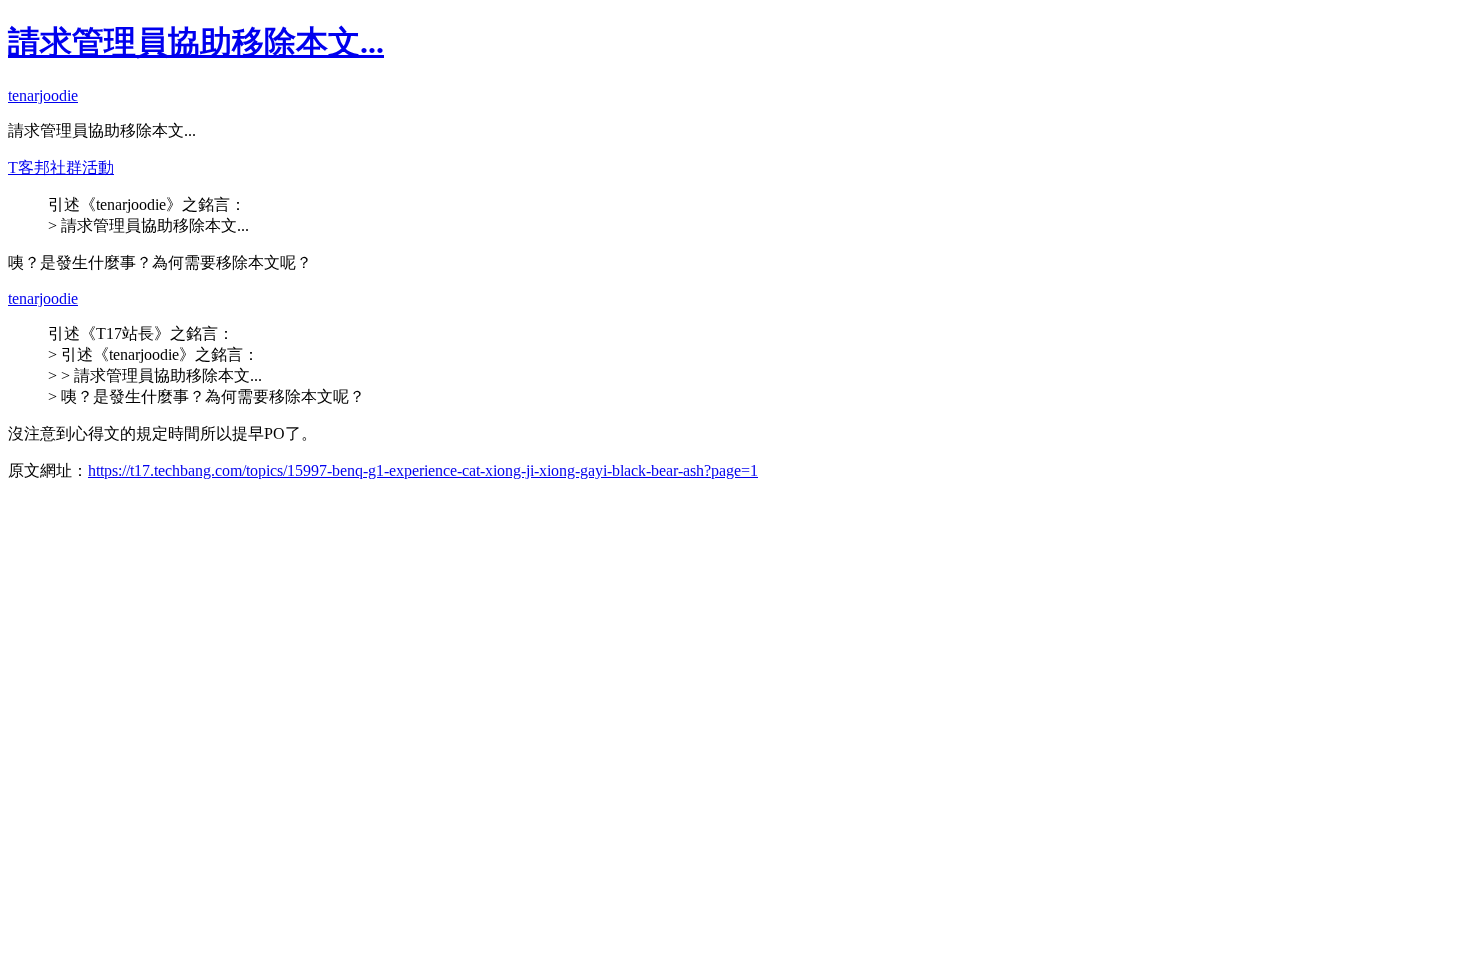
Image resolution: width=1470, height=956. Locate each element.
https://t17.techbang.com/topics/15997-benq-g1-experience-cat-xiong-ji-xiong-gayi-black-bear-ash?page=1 (423, 470)
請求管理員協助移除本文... (196, 42)
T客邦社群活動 (61, 167)
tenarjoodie (43, 95)
